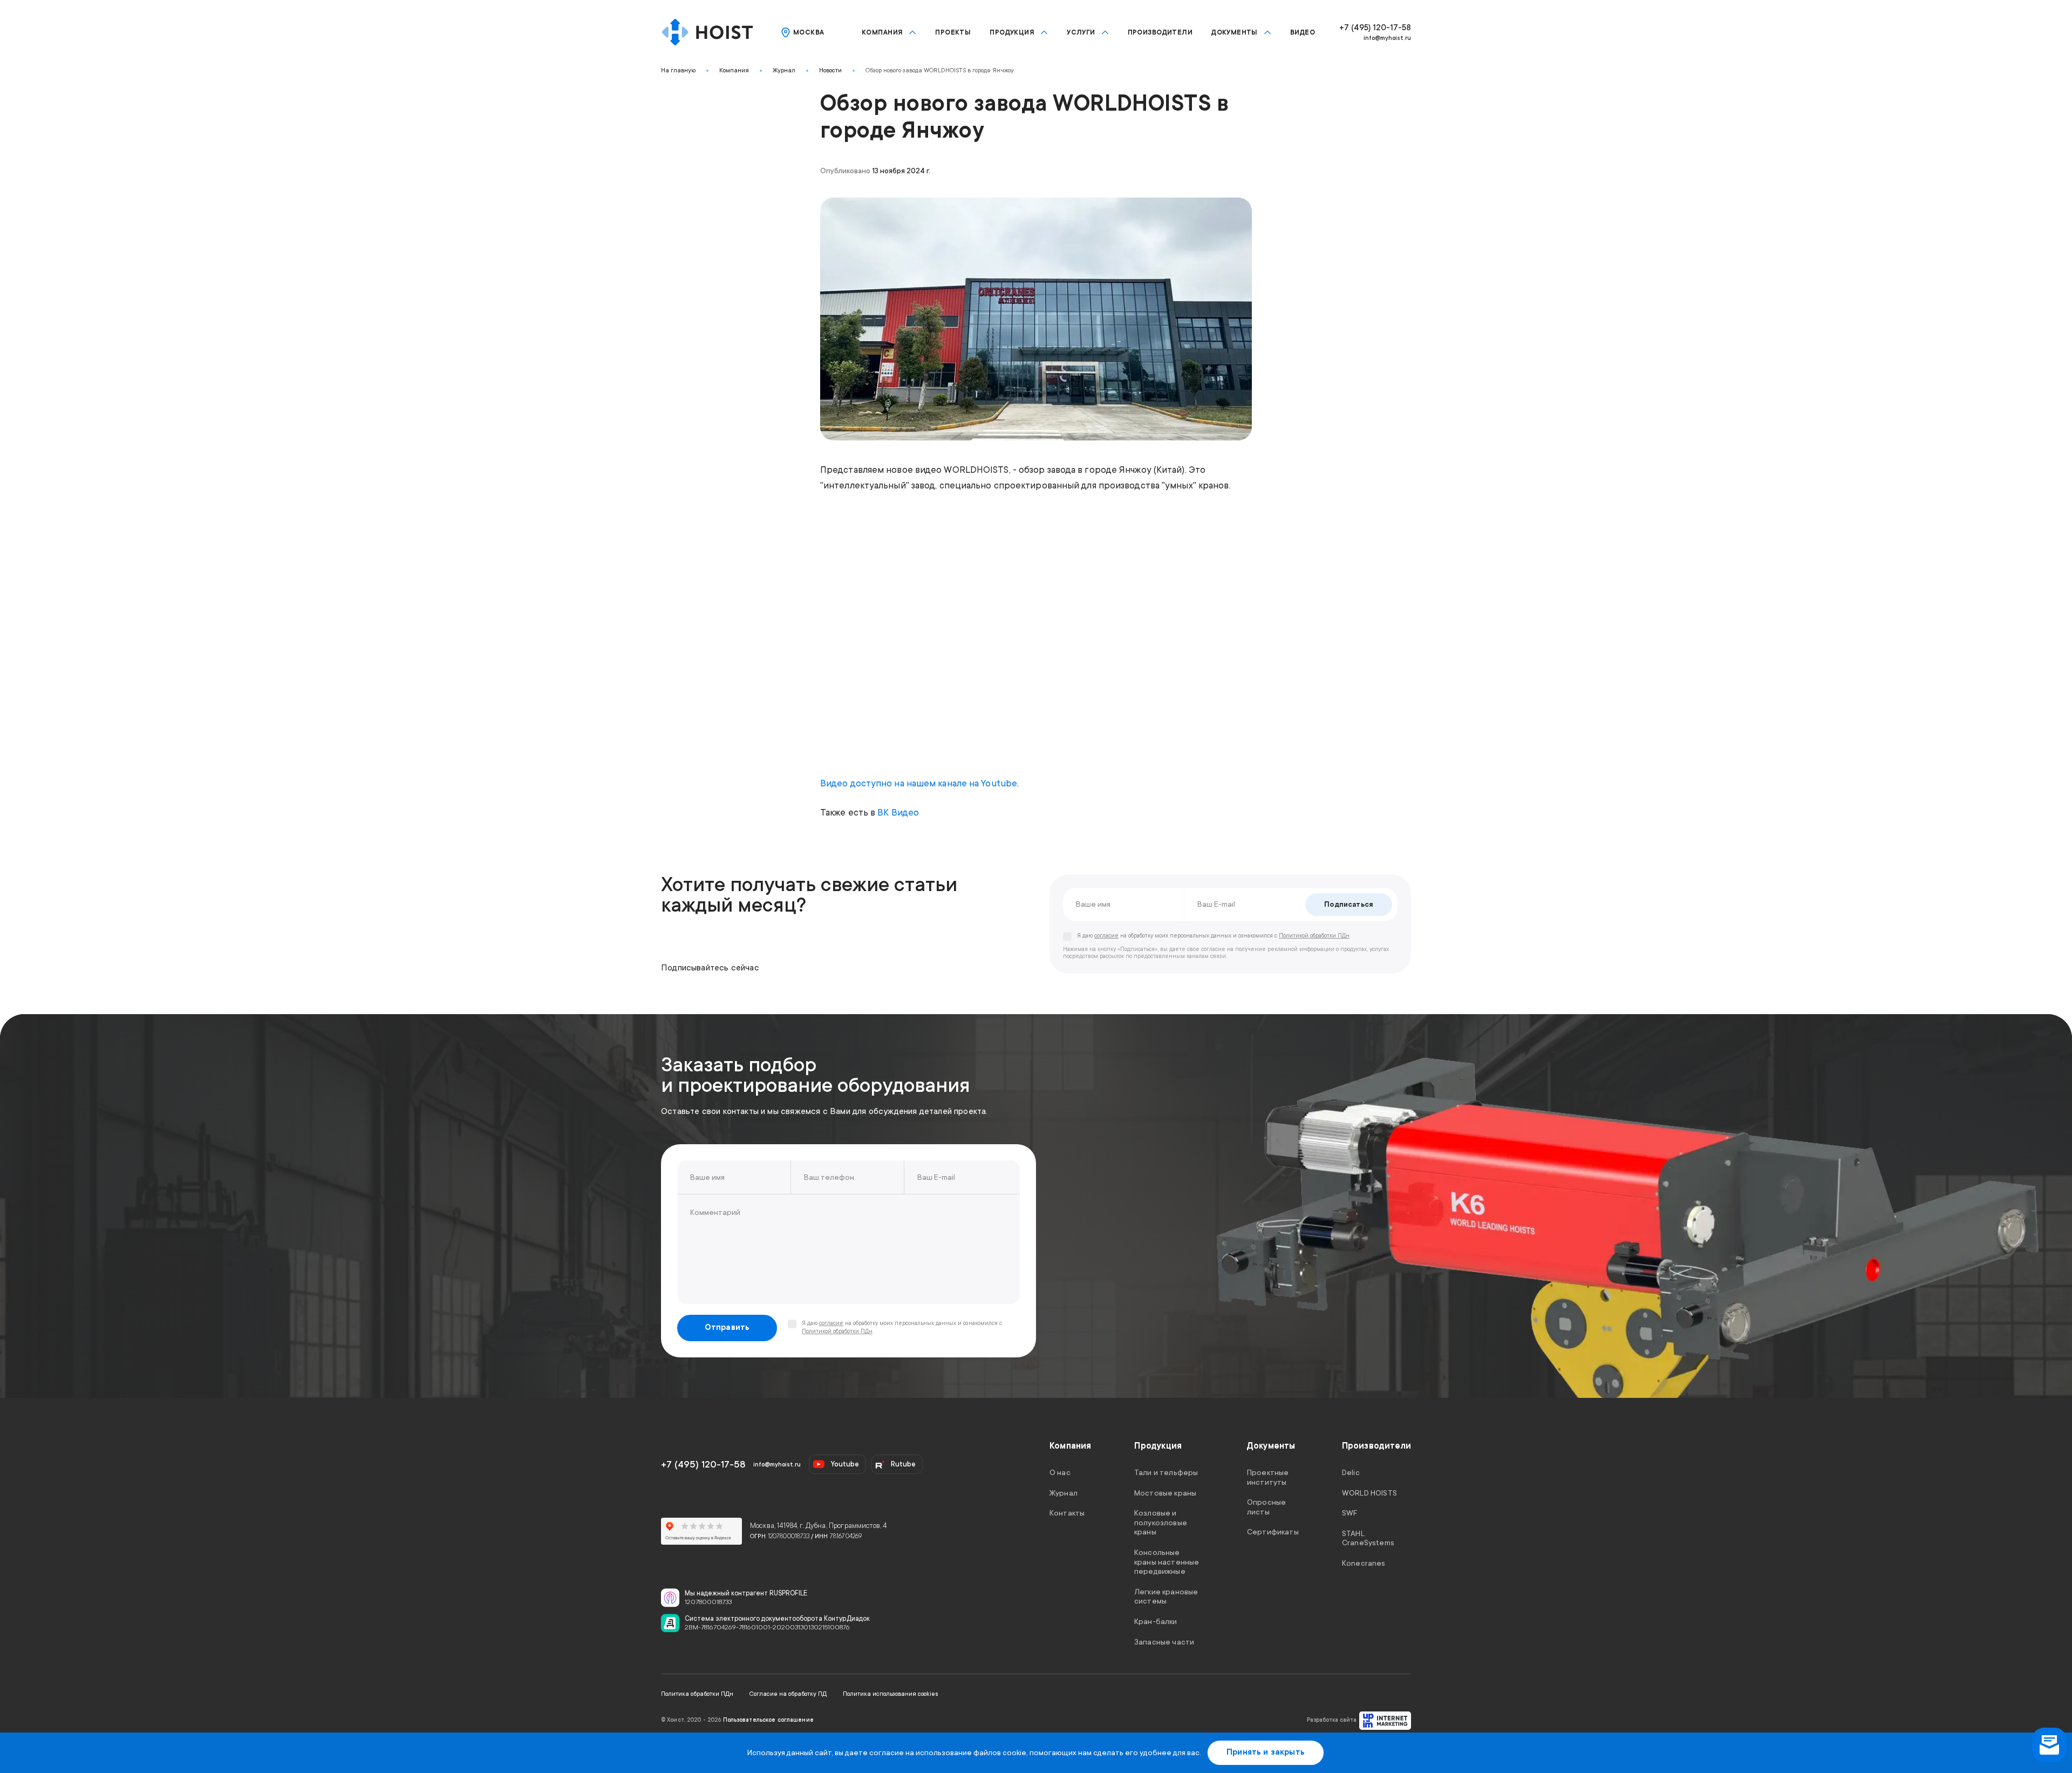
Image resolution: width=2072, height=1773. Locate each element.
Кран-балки (1156, 1621)
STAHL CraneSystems (1368, 1538)
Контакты (1067, 1513)
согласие (1106, 936)
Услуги (1081, 32)
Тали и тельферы (1166, 1472)
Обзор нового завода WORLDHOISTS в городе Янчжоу (940, 70)
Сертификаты (1273, 1532)
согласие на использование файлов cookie (948, 1752)
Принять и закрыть (1266, 1752)
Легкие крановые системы (1166, 1596)
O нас (1060, 1472)
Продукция (1012, 32)
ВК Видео (898, 813)
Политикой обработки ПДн (1314, 936)
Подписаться (1349, 904)
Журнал (784, 70)
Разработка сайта (1332, 1720)
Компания (882, 32)
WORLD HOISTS (1369, 1492)
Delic (1351, 1472)
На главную (678, 70)
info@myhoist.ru (1387, 38)
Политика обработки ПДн (697, 1694)
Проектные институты (1268, 1477)
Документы (1235, 32)
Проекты (953, 32)
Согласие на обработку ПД (788, 1694)
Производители (1160, 32)
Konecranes (1364, 1563)
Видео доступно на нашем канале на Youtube (919, 783)
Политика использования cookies (891, 1694)
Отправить (727, 1327)
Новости (830, 70)
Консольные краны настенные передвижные (1167, 1562)
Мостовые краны (1165, 1492)
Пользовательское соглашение (768, 1720)
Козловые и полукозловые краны (1161, 1522)
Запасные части (1164, 1641)
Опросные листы (1266, 1507)
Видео (1303, 32)
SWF (1349, 1513)
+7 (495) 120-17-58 (1375, 28)
